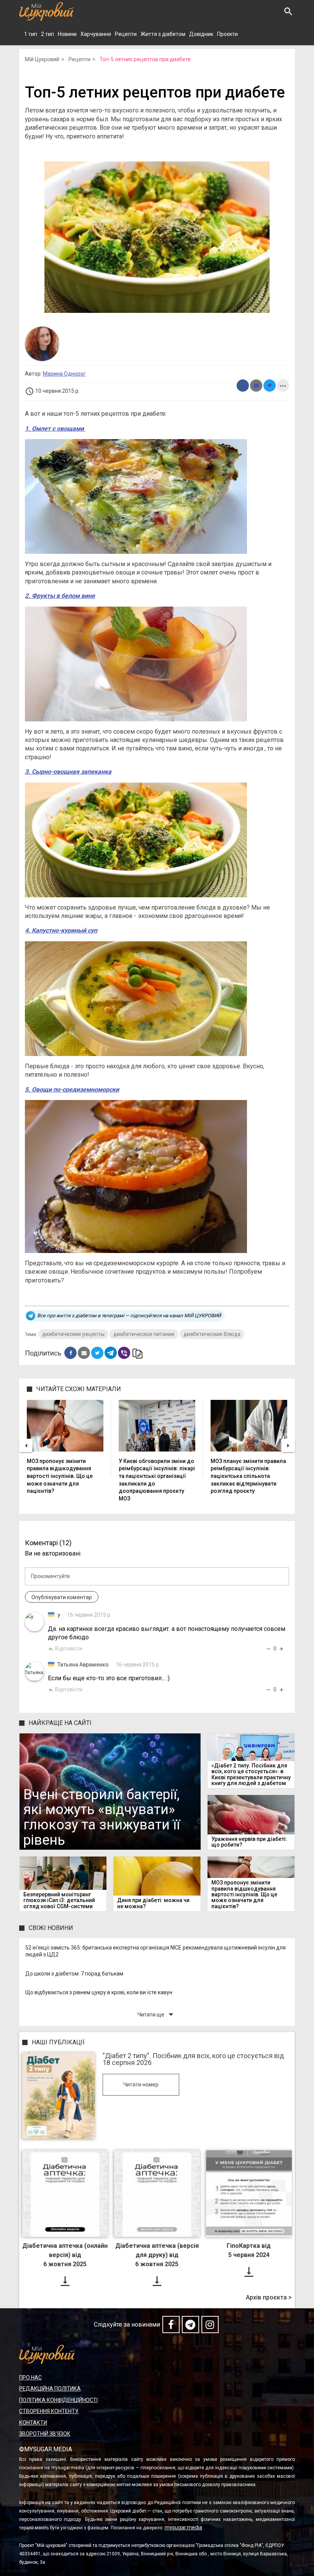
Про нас (30, 2377)
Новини (67, 34)
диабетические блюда (212, 1334)
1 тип (31, 34)
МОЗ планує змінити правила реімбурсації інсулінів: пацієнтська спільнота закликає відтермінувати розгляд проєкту (248, 1476)
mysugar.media (183, 2527)
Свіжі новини (51, 1928)
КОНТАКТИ (33, 2423)
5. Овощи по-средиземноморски (72, 1089)
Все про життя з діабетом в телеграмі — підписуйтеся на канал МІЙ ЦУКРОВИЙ (129, 1316)
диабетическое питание (144, 1334)
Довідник (201, 34)
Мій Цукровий (42, 59)
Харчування (96, 34)
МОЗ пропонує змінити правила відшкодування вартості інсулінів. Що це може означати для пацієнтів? (60, 1476)
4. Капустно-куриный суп (61, 930)
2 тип (47, 34)
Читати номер (141, 2085)
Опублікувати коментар (62, 1597)
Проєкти (227, 34)
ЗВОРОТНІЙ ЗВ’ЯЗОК (45, 2434)
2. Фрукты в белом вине (60, 596)
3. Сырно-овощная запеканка (68, 772)
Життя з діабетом (163, 34)
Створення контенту (49, 2411)
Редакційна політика (50, 2389)
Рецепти (126, 34)
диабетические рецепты (73, 1334)
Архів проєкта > (269, 2298)
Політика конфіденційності (58, 2400)
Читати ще (157, 2014)
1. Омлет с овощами (55, 429)
